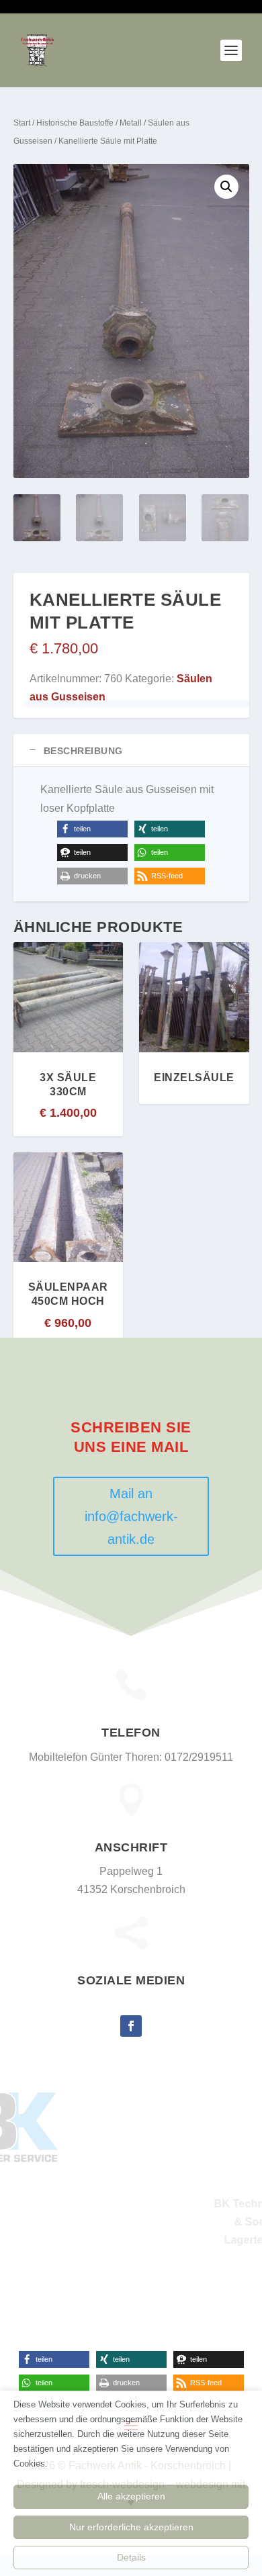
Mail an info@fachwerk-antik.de (131, 1516)
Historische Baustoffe (75, 123)
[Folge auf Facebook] (131, 2026)
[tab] (131, 750)
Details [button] (131, 2557)
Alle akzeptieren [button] (131, 2496)
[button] (226, 187)
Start (22, 123)
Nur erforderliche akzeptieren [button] (131, 2527)
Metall (131, 123)
